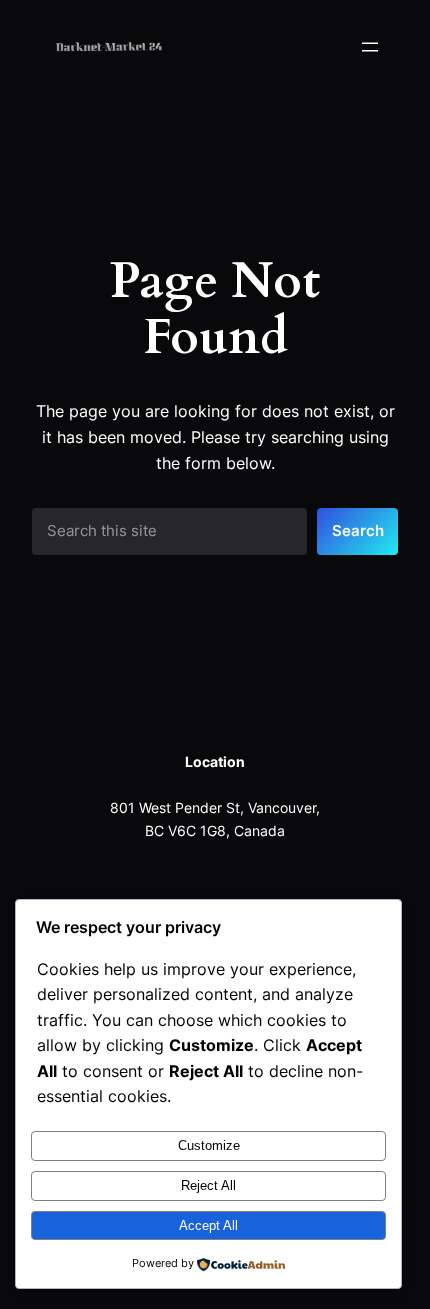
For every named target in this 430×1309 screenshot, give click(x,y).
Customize (209, 1145)
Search (358, 531)
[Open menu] (370, 47)
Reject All (208, 1185)
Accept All (208, 1225)
